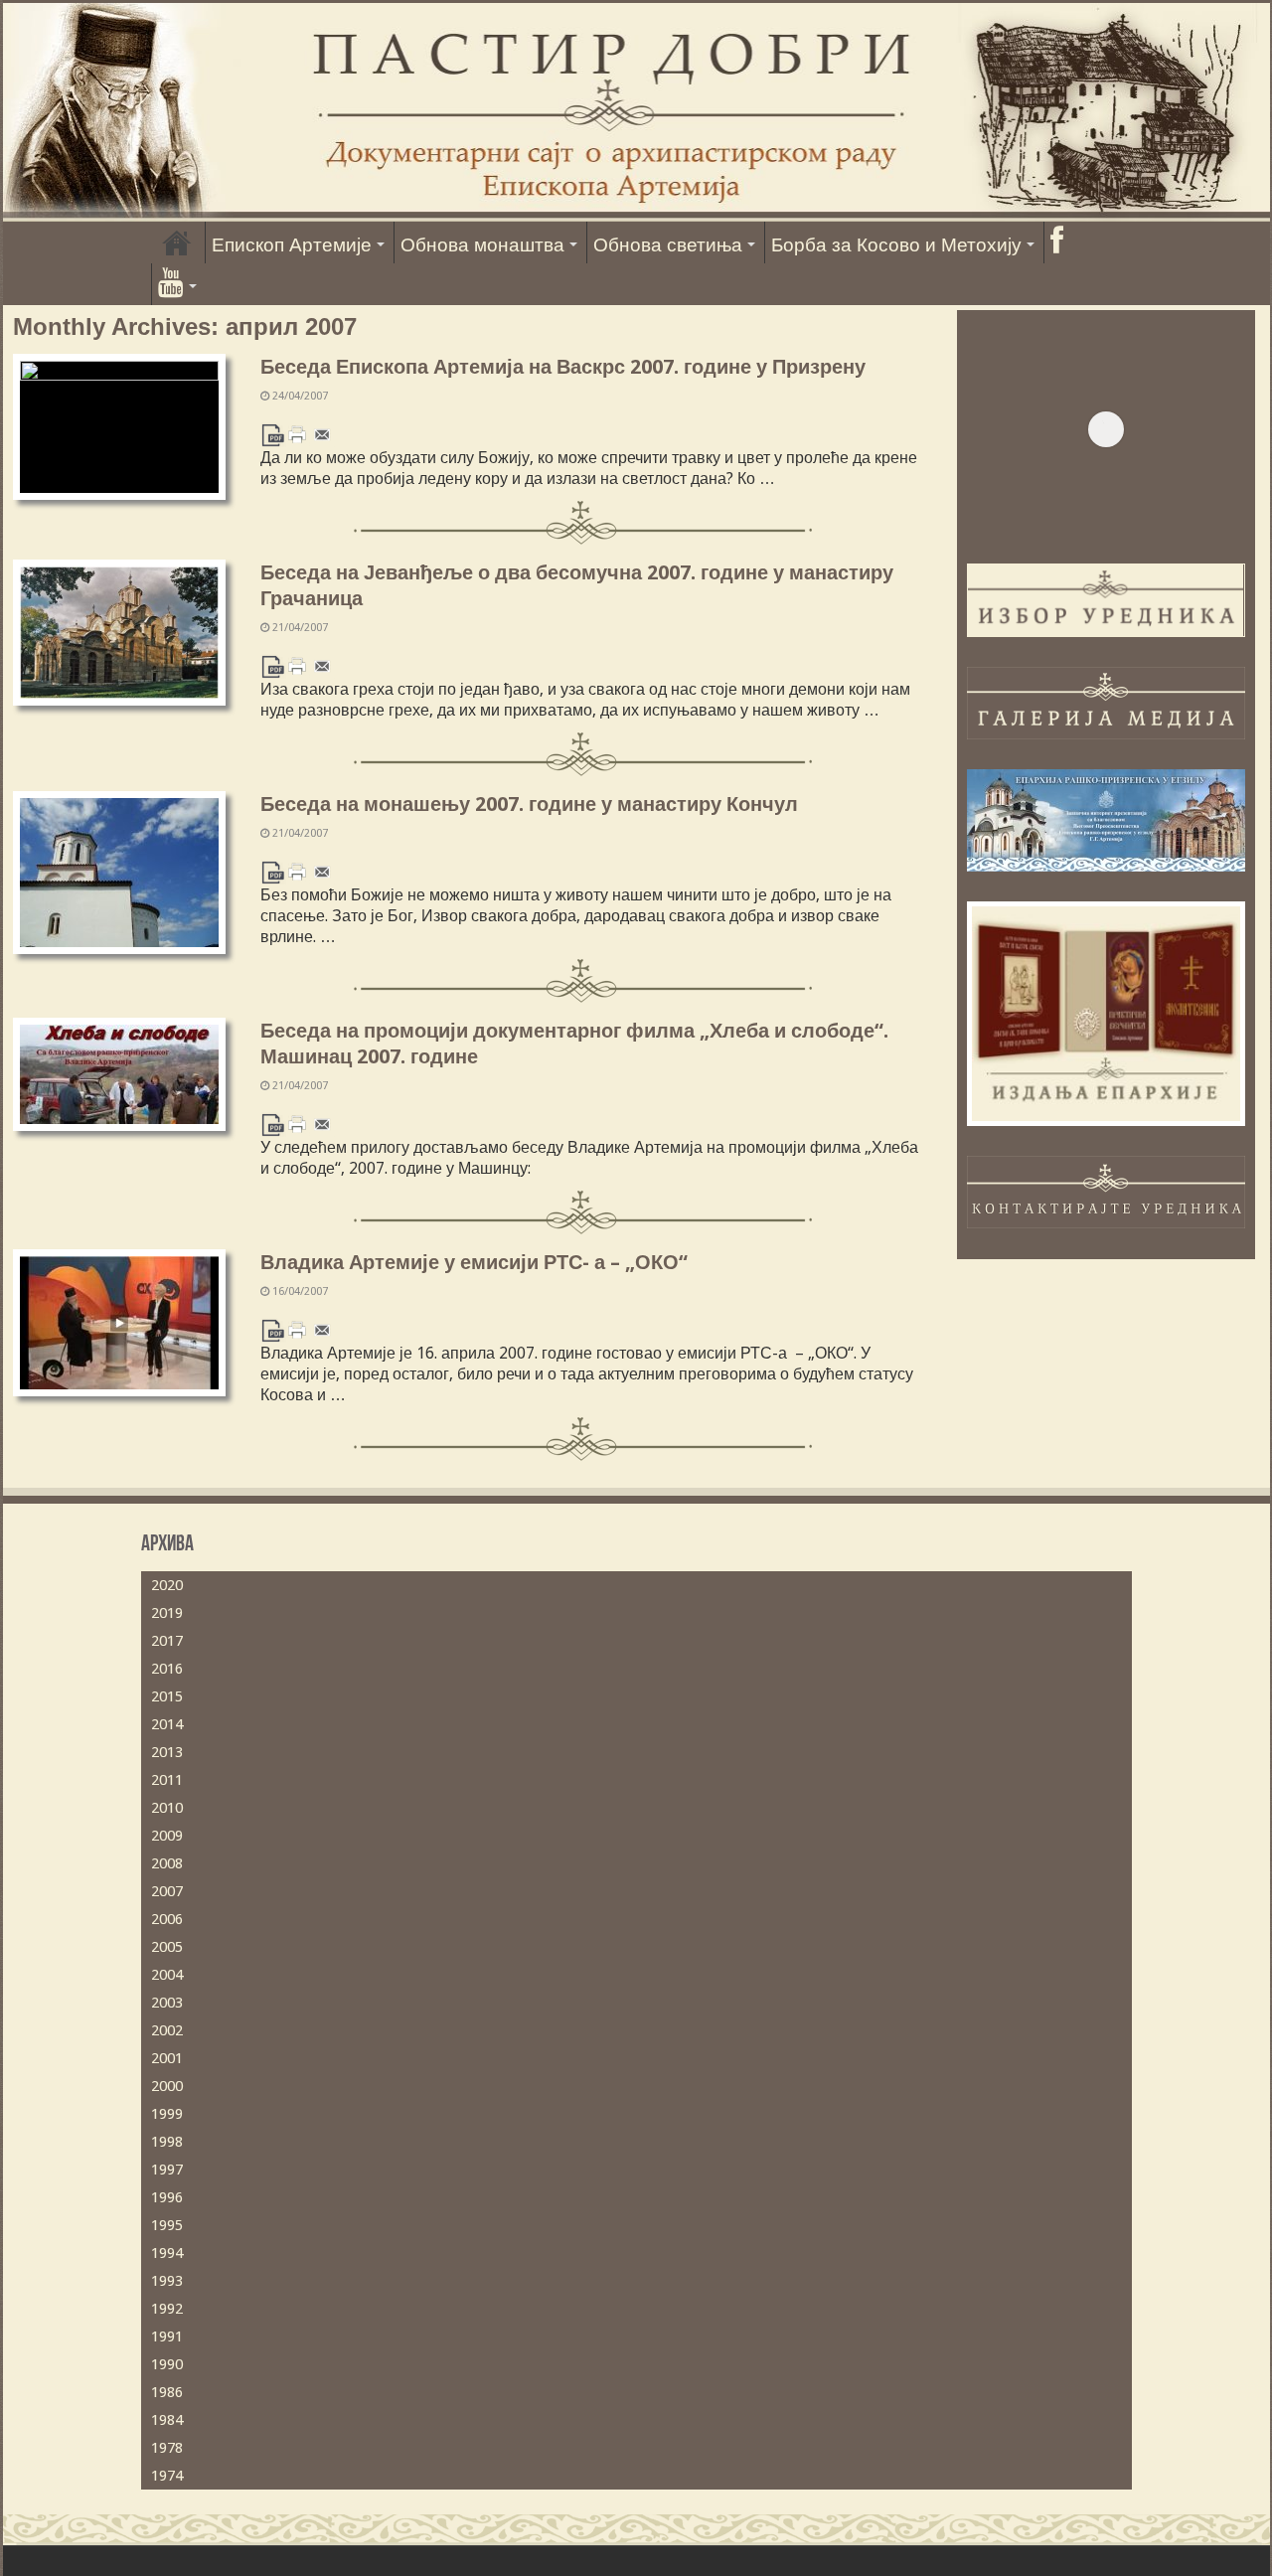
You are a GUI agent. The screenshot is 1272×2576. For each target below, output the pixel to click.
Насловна (177, 242)
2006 (167, 1919)
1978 (167, 2448)
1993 (167, 2281)
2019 (167, 1613)
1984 (167, 2420)
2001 (167, 2058)
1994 (167, 2253)
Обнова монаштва (482, 245)
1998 (167, 2142)
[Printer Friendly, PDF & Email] (298, 434)
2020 (167, 1585)
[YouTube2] (177, 284)
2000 (167, 2086)
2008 (167, 1863)
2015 (167, 1696)
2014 (167, 1724)
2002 (167, 2030)
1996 (167, 2197)
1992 (167, 2309)
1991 (167, 2336)
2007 (167, 1891)
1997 (167, 2170)
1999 (167, 2114)
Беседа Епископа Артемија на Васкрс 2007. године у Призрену (563, 367)
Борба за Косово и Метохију (896, 245)
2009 (167, 1836)
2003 (167, 2003)
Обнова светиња (668, 245)
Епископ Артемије (292, 245)
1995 (167, 2225)
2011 (167, 1780)
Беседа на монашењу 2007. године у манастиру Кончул (529, 804)
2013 (167, 1752)
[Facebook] (1056, 242)
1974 (167, 2476)
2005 (167, 1947)
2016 (167, 1669)
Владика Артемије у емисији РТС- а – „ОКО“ (474, 1262)
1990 (167, 2364)
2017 (167, 1641)
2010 (167, 1808)
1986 (167, 2392)
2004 (167, 1975)
